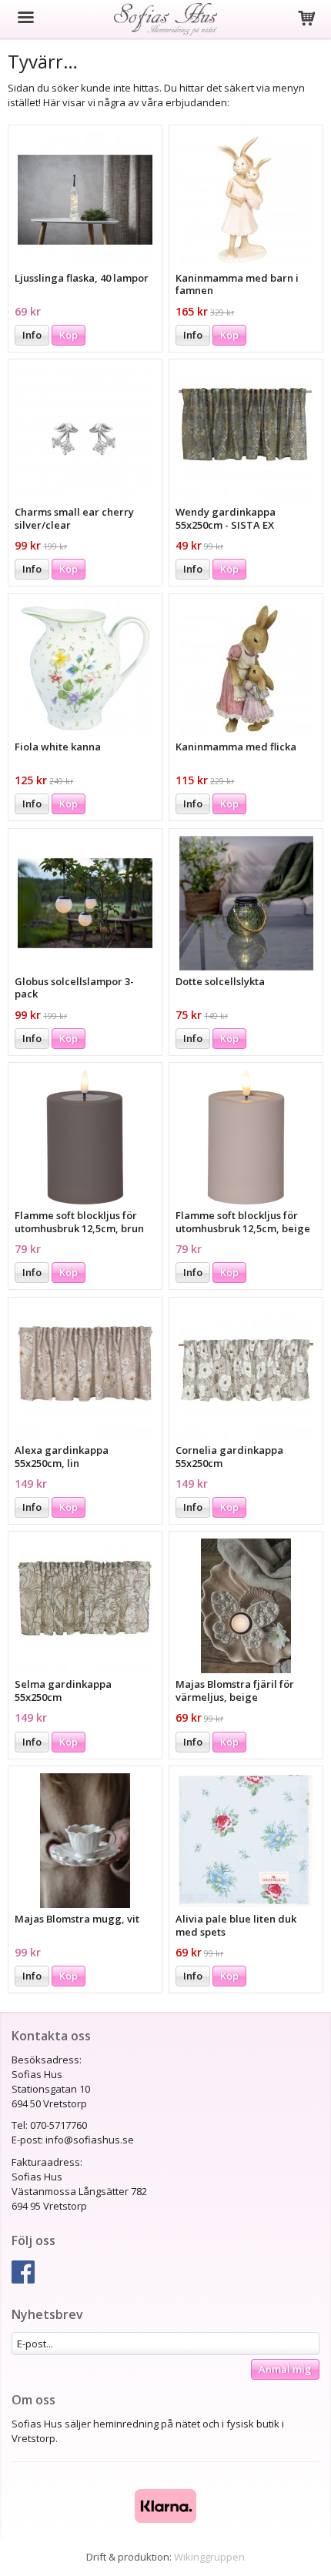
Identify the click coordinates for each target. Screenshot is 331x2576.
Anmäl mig (285, 2369)
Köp (69, 335)
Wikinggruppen (209, 2557)
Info (32, 335)
